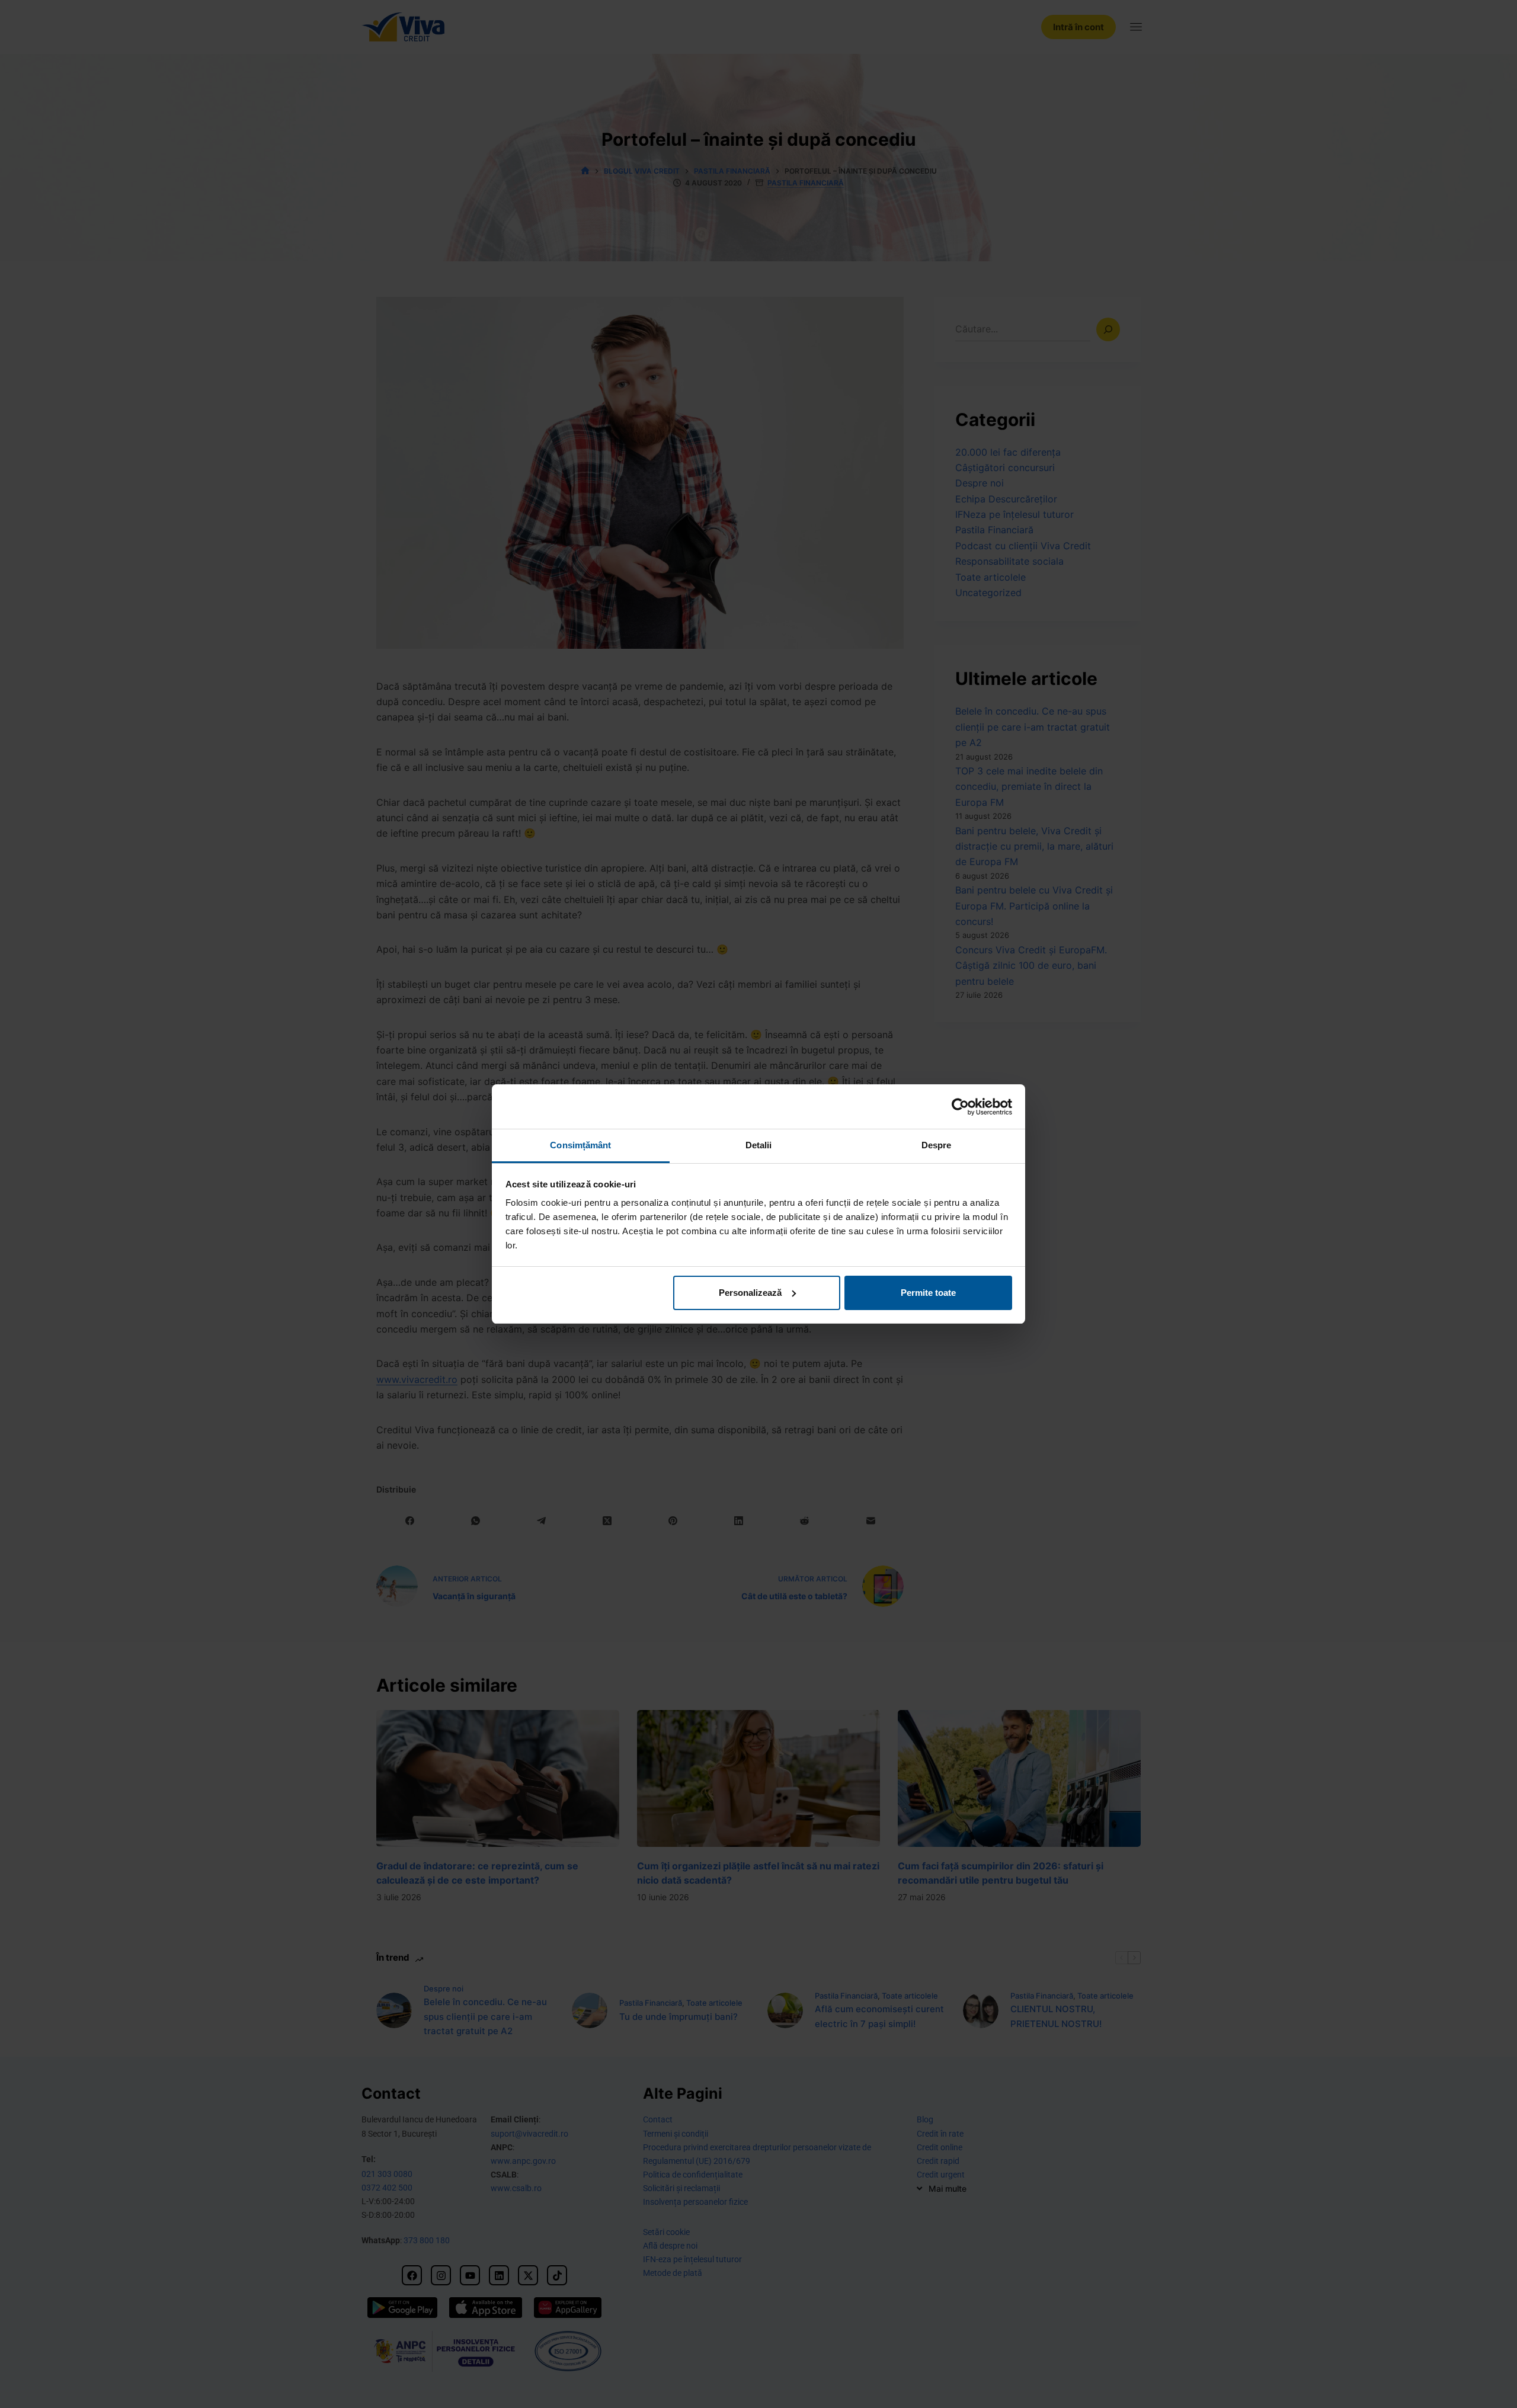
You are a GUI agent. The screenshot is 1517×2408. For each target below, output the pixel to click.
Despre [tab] (937, 1145)
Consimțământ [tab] (580, 1145)
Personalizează (750, 1293)
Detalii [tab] (759, 1145)
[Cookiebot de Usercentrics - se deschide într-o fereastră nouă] (960, 1107)
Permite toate (928, 1293)
